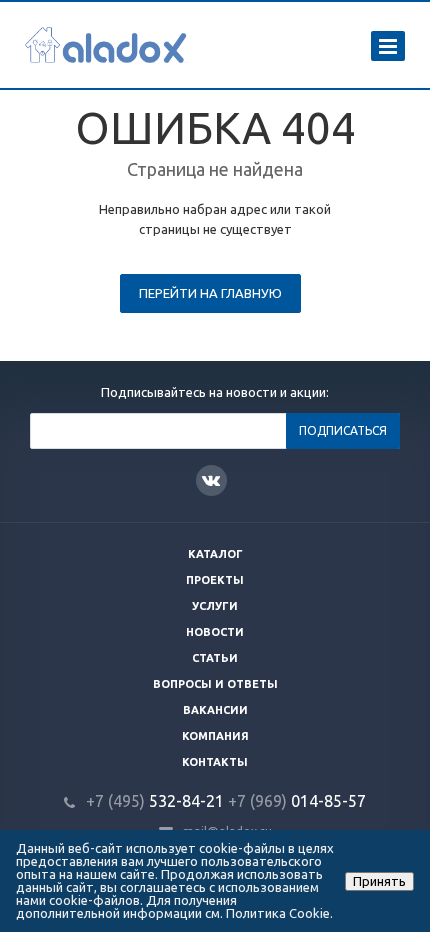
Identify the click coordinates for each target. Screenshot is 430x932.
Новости (215, 632)
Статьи (215, 658)
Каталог (215, 554)
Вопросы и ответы (215, 684)
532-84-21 (155, 801)
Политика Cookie (278, 913)
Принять (379, 881)
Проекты (215, 580)
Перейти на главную (210, 293)
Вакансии (215, 710)
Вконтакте (211, 480)
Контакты (215, 762)
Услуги (215, 606)
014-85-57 (297, 801)
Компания (215, 736)
